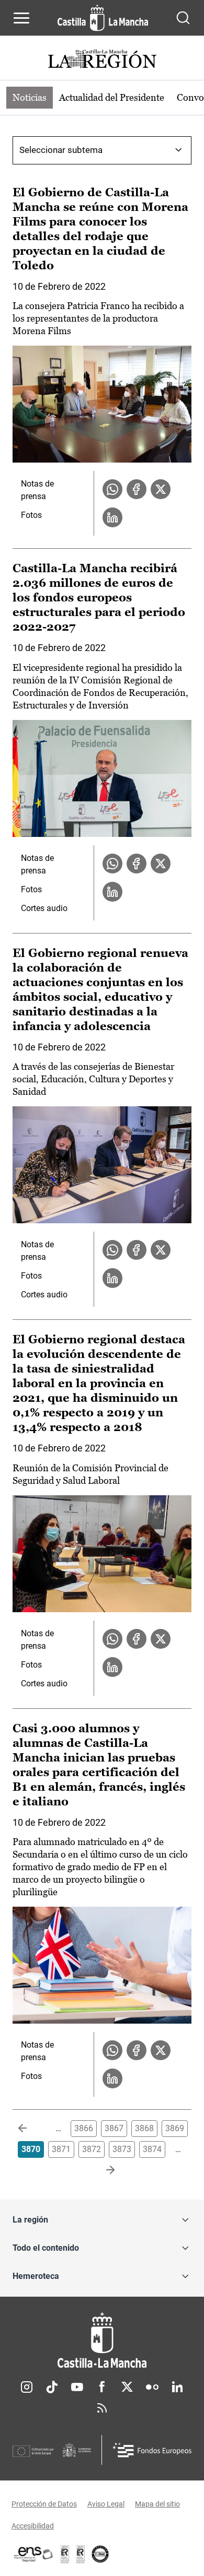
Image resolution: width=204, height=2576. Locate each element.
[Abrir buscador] (183, 18)
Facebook (102, 2387)
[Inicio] (102, 2340)
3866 (84, 2128)
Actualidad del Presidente (112, 97)
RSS (102, 2408)
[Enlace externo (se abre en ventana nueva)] (81, 2554)
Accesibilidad (33, 2526)
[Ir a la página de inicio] (103, 18)
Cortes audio (44, 908)
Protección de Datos (44, 2504)
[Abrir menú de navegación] (21, 18)
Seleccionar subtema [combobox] (61, 150)
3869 (175, 2128)
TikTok (52, 2387)
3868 (144, 2128)
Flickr (152, 2387)
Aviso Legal (106, 2504)
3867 (114, 2128)
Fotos (31, 515)
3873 (122, 2149)
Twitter (127, 2387)
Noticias (30, 97)
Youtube (77, 2387)
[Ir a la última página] (102, 2170)
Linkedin (177, 2387)
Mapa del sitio (157, 2504)
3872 (92, 2149)
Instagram (27, 2387)
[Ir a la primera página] (31, 2129)
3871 (61, 2149)
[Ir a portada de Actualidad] (102, 60)
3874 (152, 2149)
